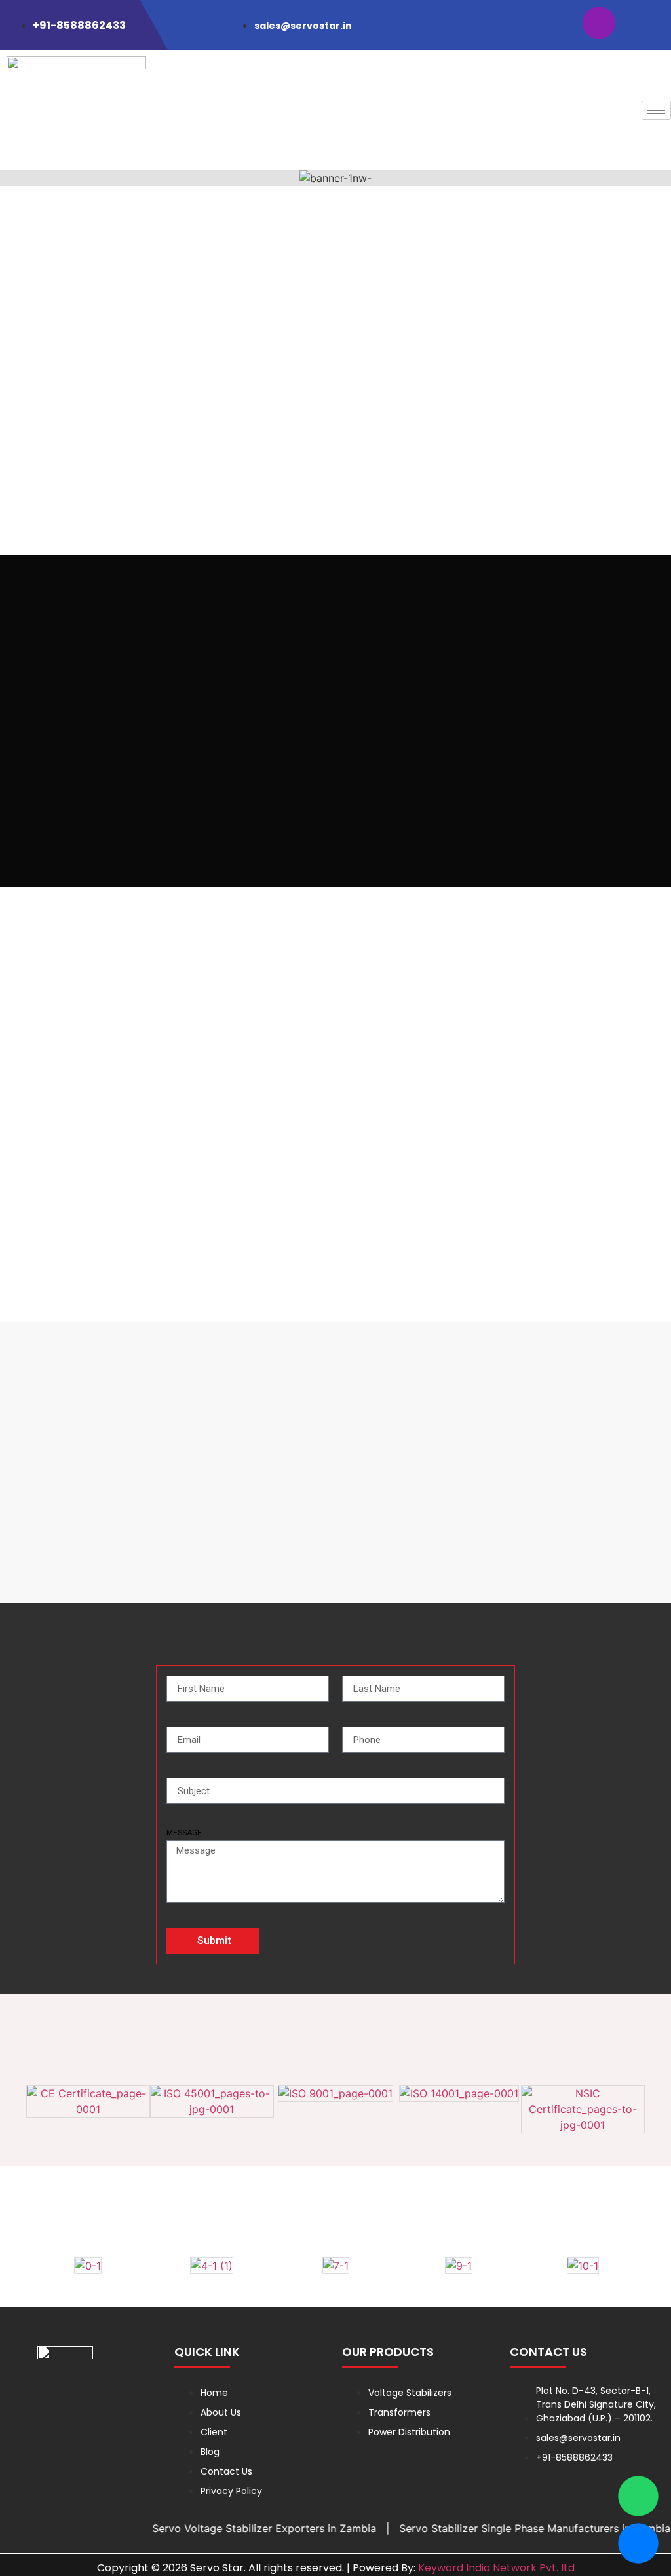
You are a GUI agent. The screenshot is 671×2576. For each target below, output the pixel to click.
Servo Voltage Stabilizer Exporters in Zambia (234, 2528)
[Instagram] (599, 23)
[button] (13, 178)
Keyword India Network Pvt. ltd (496, 2568)
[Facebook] (556, 23)
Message (184, 1833)
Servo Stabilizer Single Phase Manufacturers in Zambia (505, 2528)
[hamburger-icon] (656, 110)
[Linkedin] (642, 23)
